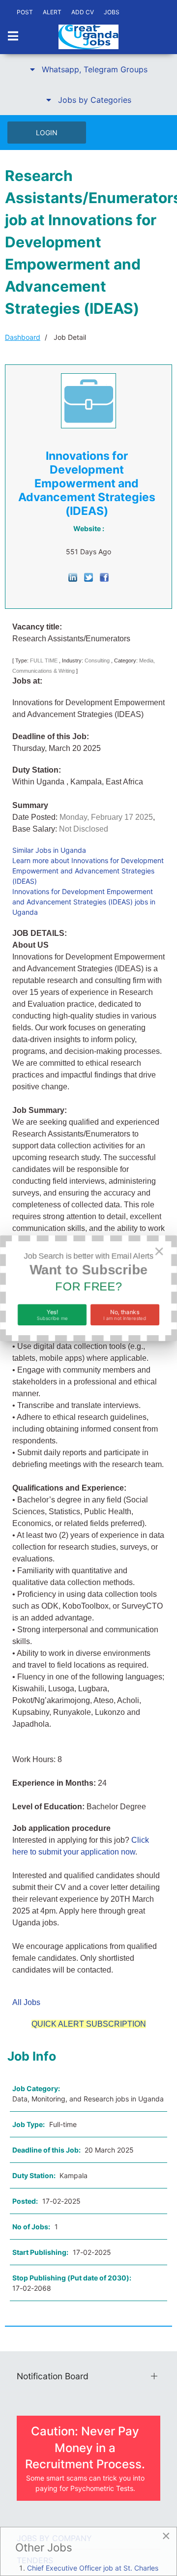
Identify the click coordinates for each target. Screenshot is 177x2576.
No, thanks (125, 1314)
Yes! (52, 1314)
